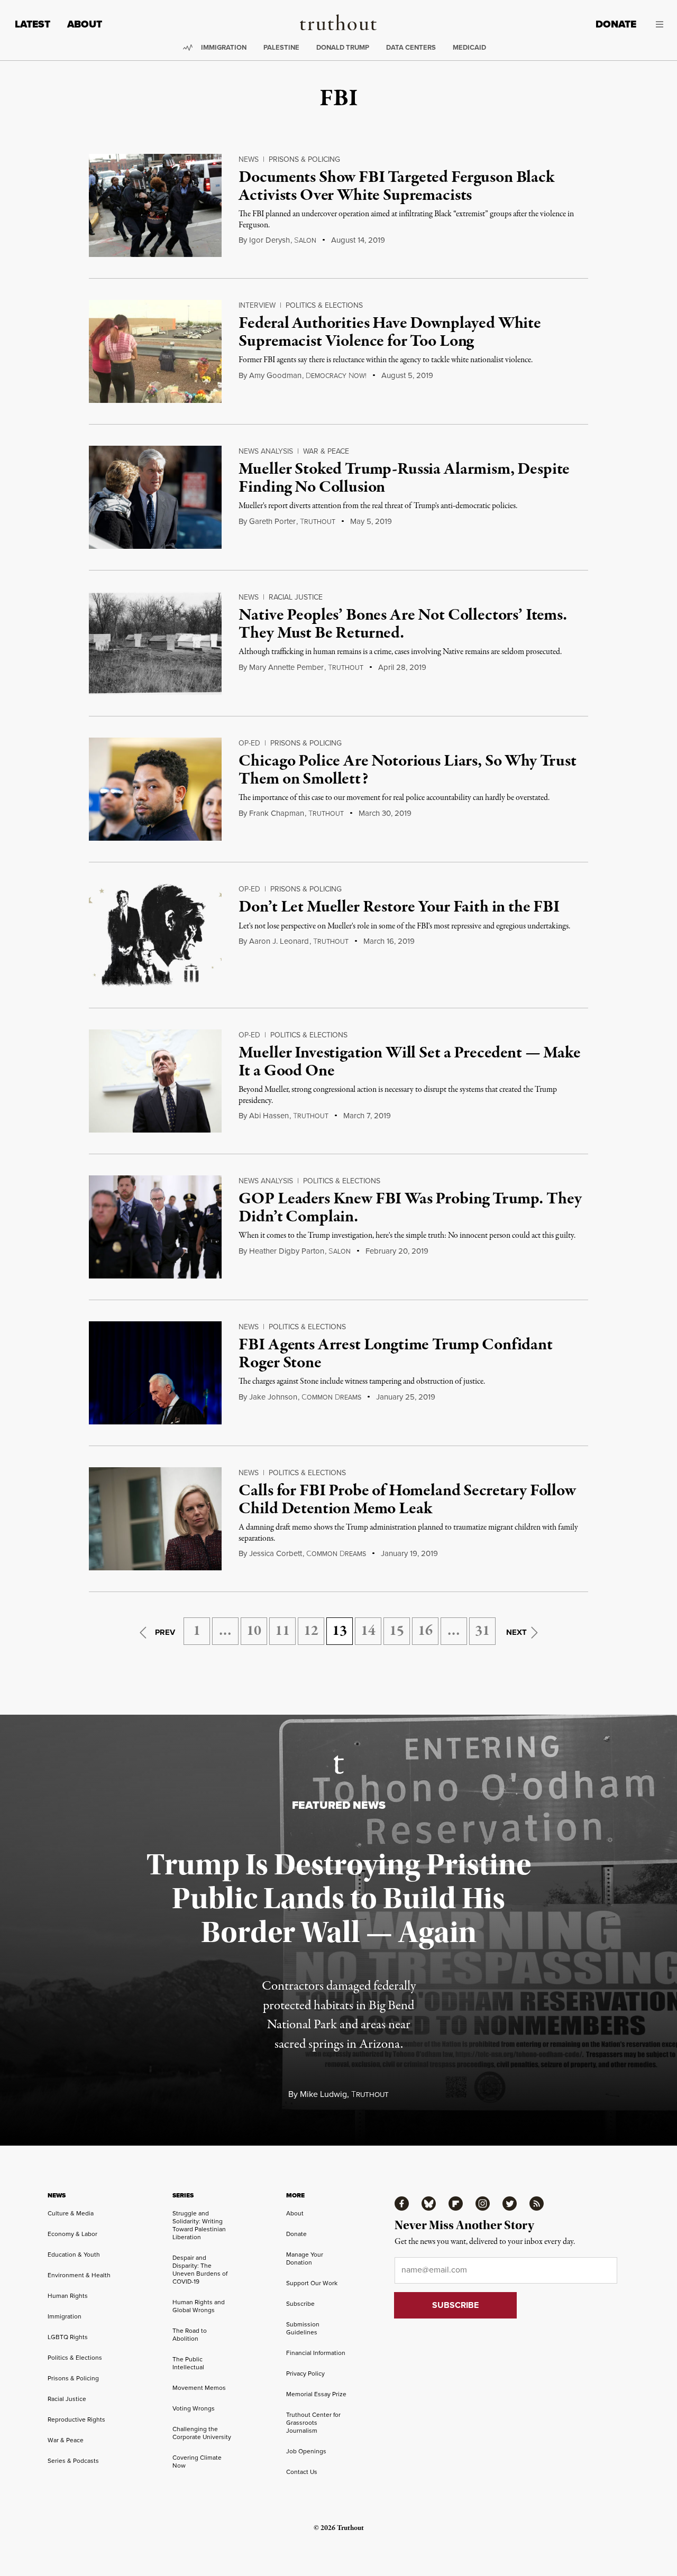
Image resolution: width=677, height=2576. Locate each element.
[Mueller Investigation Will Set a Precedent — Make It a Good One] (155, 1081)
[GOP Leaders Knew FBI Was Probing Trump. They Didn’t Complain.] (155, 1227)
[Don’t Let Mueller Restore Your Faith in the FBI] (155, 935)
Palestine (281, 47)
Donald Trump (343, 47)
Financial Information (316, 2353)
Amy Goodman (275, 375)
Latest (33, 24)
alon (305, 241)
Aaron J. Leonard (279, 941)
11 (282, 1631)
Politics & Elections (324, 305)
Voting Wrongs (194, 2408)
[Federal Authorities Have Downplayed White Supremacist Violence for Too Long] (155, 351)
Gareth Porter (272, 521)
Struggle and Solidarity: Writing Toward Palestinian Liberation (199, 2225)
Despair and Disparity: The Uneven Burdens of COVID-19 (200, 2270)
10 (254, 1631)
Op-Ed (249, 743)
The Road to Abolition (190, 2335)
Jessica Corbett (276, 1553)
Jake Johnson (273, 1397)
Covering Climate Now (197, 2462)
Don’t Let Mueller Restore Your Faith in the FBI (399, 907)
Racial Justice (296, 597)
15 (397, 1631)
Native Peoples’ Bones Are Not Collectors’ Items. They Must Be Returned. (402, 624)
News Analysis (266, 451)
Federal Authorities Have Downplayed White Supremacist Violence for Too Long (390, 333)
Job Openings (306, 2451)
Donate (616, 24)
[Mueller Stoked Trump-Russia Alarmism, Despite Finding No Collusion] (155, 497)
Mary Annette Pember (286, 667)
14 (368, 1631)
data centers (411, 47)
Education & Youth (74, 2255)
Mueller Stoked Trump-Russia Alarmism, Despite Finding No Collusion (404, 479)
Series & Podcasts (73, 2461)
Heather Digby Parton (287, 1251)
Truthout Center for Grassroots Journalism (313, 2423)
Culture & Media (71, 2213)
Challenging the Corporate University (202, 2433)
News (249, 159)
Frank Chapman (277, 813)
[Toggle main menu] (658, 24)
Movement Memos (199, 2388)
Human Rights (68, 2296)
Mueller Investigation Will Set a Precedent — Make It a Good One (409, 1062)
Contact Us (302, 2472)
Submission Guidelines (303, 2328)
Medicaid (469, 47)
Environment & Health (79, 2275)
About (85, 24)
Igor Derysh (269, 240)
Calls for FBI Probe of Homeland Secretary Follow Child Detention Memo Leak (407, 1500)
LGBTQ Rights (68, 2337)
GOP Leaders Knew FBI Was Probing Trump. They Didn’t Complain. (410, 1208)
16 (425, 1631)
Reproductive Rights (76, 2419)
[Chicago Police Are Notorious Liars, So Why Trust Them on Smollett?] (155, 789)
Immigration (224, 47)
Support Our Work (312, 2283)
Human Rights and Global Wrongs (199, 2306)
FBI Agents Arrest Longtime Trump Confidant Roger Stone (395, 1354)
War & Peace (326, 451)
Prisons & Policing (304, 159)
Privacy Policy (305, 2373)
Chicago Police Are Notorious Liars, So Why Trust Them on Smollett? (407, 770)
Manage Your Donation (305, 2258)
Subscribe (300, 2304)
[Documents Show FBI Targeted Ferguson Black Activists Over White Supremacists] (155, 205)
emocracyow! (336, 376)
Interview (257, 305)
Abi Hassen (269, 1116)
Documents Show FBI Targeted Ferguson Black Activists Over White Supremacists (396, 187)
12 (311, 1631)
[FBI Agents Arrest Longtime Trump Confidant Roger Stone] (155, 1373)
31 (482, 1631)
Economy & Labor (72, 2234)
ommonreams (331, 1397)
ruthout (318, 522)
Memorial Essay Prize (316, 2394)
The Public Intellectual (188, 2363)
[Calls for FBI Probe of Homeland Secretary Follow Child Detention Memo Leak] (155, 1519)
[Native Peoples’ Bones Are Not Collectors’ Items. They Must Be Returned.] (155, 643)
